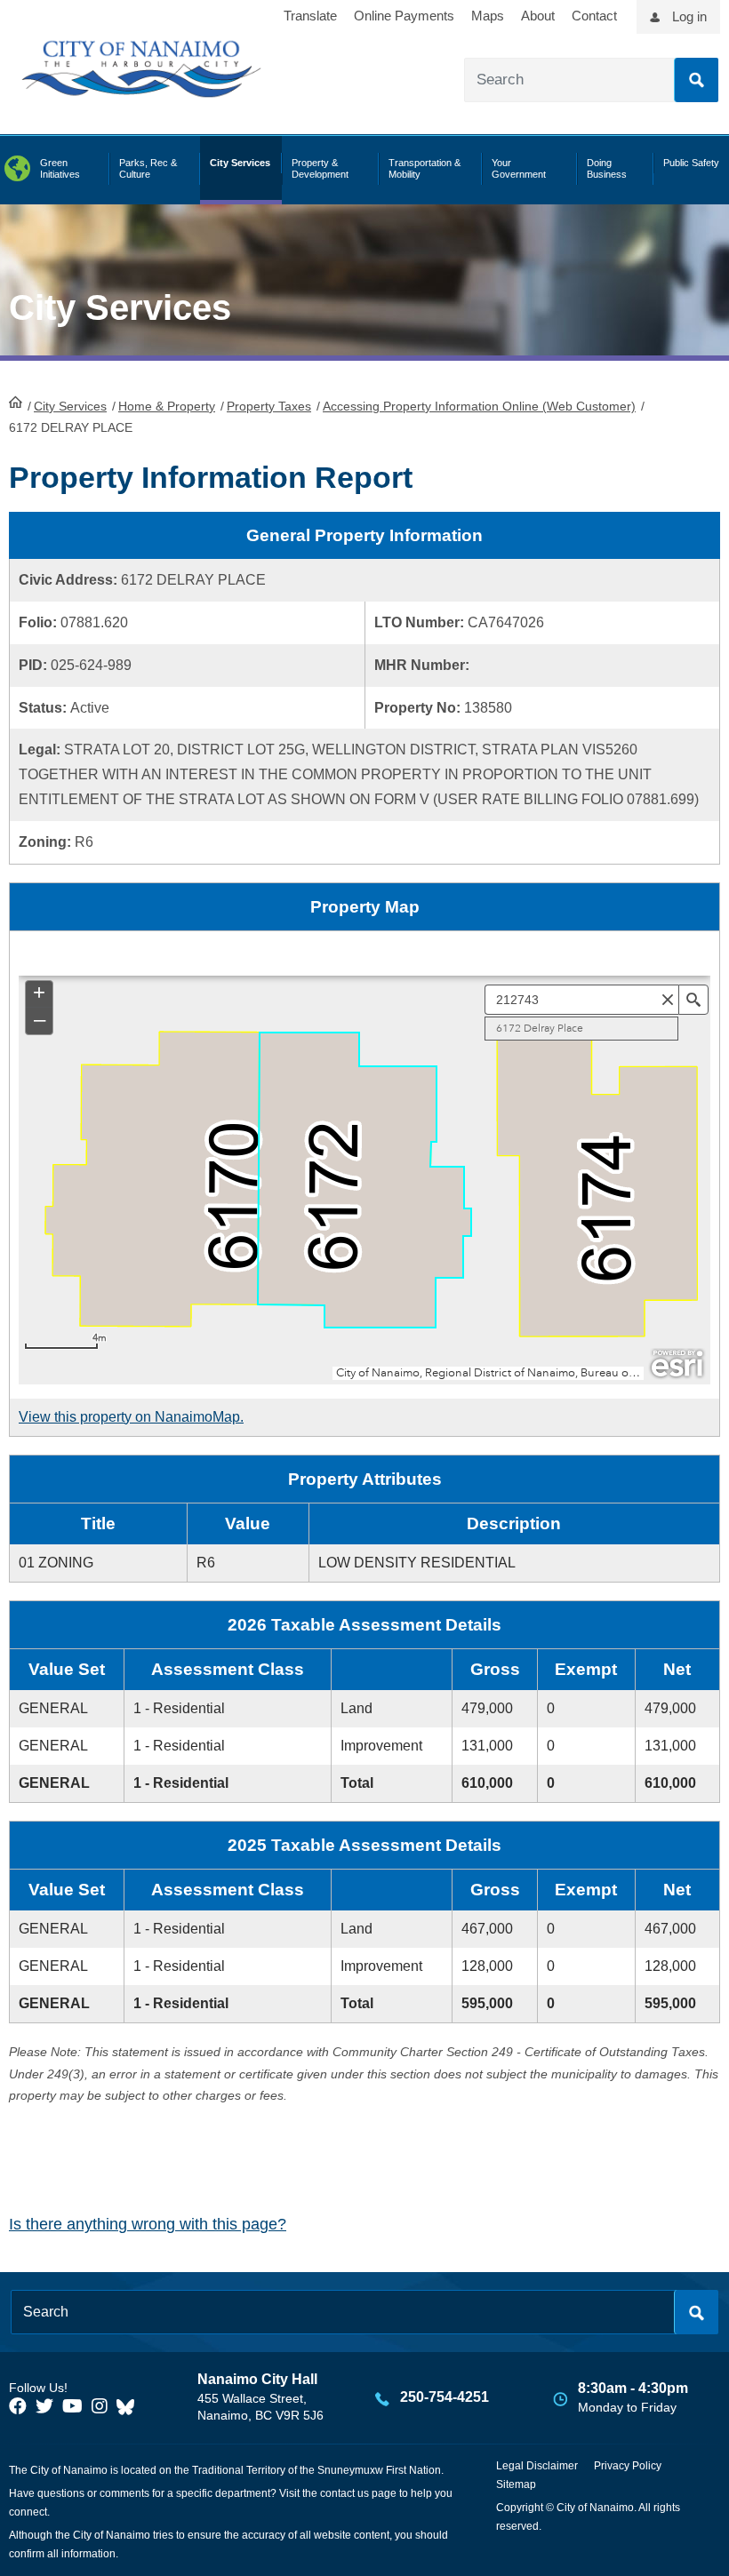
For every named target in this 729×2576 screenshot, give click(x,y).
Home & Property (167, 406)
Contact (594, 16)
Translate (310, 16)
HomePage (16, 402)
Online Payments (404, 16)
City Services (70, 406)
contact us (344, 2493)
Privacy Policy (628, 2466)
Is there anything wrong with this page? (148, 2224)
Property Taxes (269, 406)
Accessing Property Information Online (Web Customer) (479, 406)
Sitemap (516, 2484)
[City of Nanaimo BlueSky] (130, 2406)
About (538, 16)
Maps (488, 16)
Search (696, 80)
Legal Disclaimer (537, 2466)
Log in (689, 16)
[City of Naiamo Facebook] (18, 2406)
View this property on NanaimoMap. (131, 1417)
